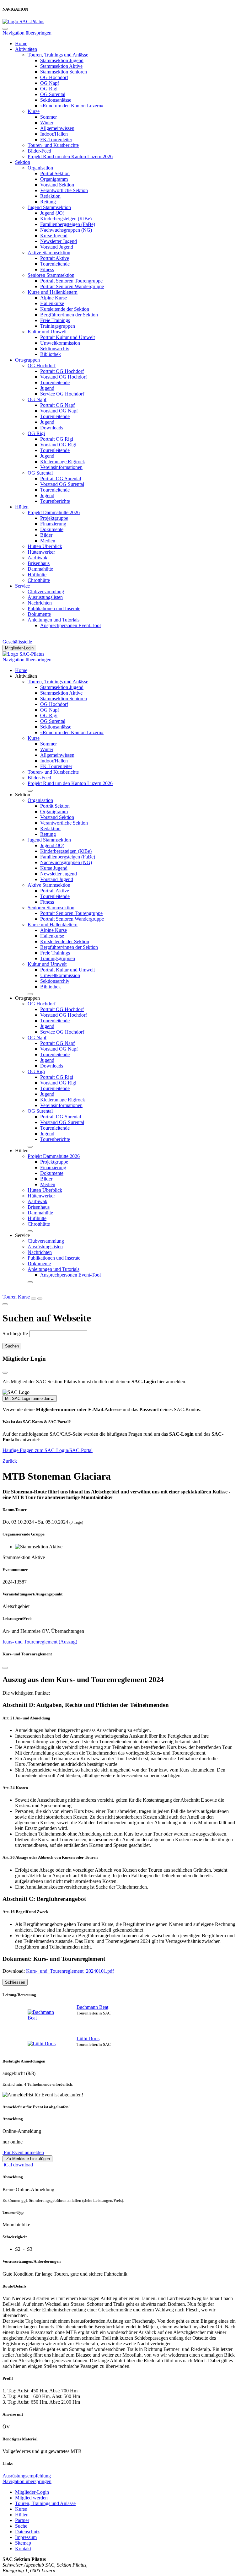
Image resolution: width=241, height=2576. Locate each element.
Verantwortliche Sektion (64, 190)
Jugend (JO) (52, 213)
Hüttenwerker (41, 552)
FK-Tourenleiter (56, 140)
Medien (48, 541)
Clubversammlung (46, 592)
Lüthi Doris (88, 2038)
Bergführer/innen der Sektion (69, 315)
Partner (22, 2520)
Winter (47, 123)
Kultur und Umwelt (47, 332)
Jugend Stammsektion (49, 207)
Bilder (46, 535)
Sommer (48, 117)
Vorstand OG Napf (59, 411)
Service (22, 586)
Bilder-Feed (39, 151)
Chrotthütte (39, 580)
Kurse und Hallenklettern (53, 292)
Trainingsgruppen (58, 326)
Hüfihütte (37, 575)
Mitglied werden (31, 2498)
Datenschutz (27, 2532)
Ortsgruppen (27, 360)
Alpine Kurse (54, 298)
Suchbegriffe (15, 1334)
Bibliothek (51, 354)
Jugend (47, 388)
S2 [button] (18, 2249)
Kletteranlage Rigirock (63, 462)
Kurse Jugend (54, 236)
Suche (21, 2526)
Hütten (22, 507)
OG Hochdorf (54, 77)
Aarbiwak (37, 558)
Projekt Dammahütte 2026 (54, 512)
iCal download (18, 2165)
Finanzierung (53, 524)
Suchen (12, 1346)
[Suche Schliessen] (5, 1304)
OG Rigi (49, 89)
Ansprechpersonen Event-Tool (70, 625)
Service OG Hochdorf (62, 394)
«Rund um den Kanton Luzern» (72, 106)
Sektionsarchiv (55, 349)
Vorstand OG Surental (62, 484)
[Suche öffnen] (34, 1299)
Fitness (47, 269)
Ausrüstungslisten (45, 597)
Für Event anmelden (23, 2152)
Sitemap (23, 2543)
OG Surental (53, 94)
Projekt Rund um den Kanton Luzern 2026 (70, 156)
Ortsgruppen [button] (27, 998)
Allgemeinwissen (57, 128)
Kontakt (23, 2549)
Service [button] (22, 1235)
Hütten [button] (22, 1151)
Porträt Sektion (55, 173)
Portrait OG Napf (57, 405)
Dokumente (52, 529)
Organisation (40, 168)
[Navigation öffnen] (40, 1299)
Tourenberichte (55, 501)
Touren (10, 1297)
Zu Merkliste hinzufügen (27, 2159)
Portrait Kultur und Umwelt (67, 337)
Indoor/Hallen (54, 134)
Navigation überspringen (27, 33)
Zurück (10, 1461)
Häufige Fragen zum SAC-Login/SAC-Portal (48, 1450)
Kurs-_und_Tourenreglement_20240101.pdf (70, 1971)
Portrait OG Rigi (57, 439)
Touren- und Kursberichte (53, 145)
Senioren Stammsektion (51, 275)
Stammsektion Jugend (62, 60)
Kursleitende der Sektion (65, 309)
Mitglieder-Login (19, 648)
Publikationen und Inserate (54, 608)
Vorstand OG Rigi (58, 445)
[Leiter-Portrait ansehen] (43, 2015)
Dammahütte (40, 569)
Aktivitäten (26, 49)
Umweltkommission (60, 343)
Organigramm (54, 179)
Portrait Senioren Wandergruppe (72, 286)
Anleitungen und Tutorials (54, 620)
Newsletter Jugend (59, 241)
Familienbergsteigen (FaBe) (68, 224)
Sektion (23, 162)
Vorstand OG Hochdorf (64, 377)
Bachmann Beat (92, 2007)
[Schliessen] (5, 1668)
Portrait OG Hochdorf (62, 371)
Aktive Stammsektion (49, 253)
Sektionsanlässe (56, 100)
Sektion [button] (23, 795)
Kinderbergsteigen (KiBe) (66, 219)
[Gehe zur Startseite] (23, 22)
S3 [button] (30, 2249)
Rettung (48, 202)
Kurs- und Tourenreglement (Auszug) (40, 1642)
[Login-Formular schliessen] (5, 1373)
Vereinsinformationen (61, 467)
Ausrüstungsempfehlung (27, 2476)
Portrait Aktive (55, 258)
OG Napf (50, 83)
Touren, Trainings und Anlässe (58, 55)
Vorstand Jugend (57, 247)
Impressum (26, 2537)
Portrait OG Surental (61, 479)
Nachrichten (40, 603)
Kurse (34, 111)
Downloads (52, 428)
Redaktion (50, 196)
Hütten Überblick (45, 546)
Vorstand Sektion (57, 185)
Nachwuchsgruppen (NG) (66, 230)
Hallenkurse (52, 303)
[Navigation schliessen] (5, 29)
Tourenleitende (55, 264)
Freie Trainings (55, 320)
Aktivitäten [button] (26, 676)
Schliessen (15, 1982)
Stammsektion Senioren (64, 72)
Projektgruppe (54, 518)
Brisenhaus (39, 563)
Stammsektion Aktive (61, 66)
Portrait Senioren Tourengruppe (71, 281)
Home (21, 43)
